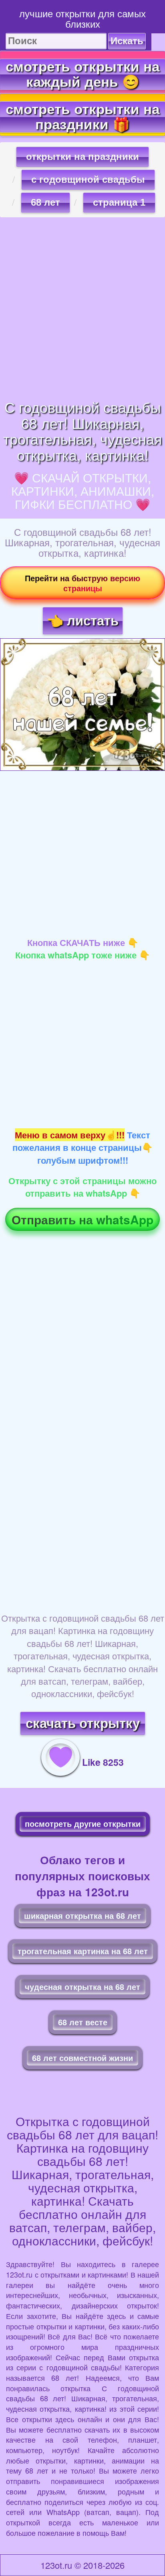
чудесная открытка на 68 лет (82, 1987)
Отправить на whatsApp (82, 1219)
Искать (127, 41)
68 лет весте (83, 2022)
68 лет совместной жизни (82, 2058)
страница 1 (119, 202)
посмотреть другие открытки (83, 1823)
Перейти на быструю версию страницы (82, 583)
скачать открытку (83, 1723)
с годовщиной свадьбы (88, 179)
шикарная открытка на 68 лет (82, 1915)
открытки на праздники (82, 156)
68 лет (45, 202)
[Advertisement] (82, 308)
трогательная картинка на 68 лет (83, 1951)
